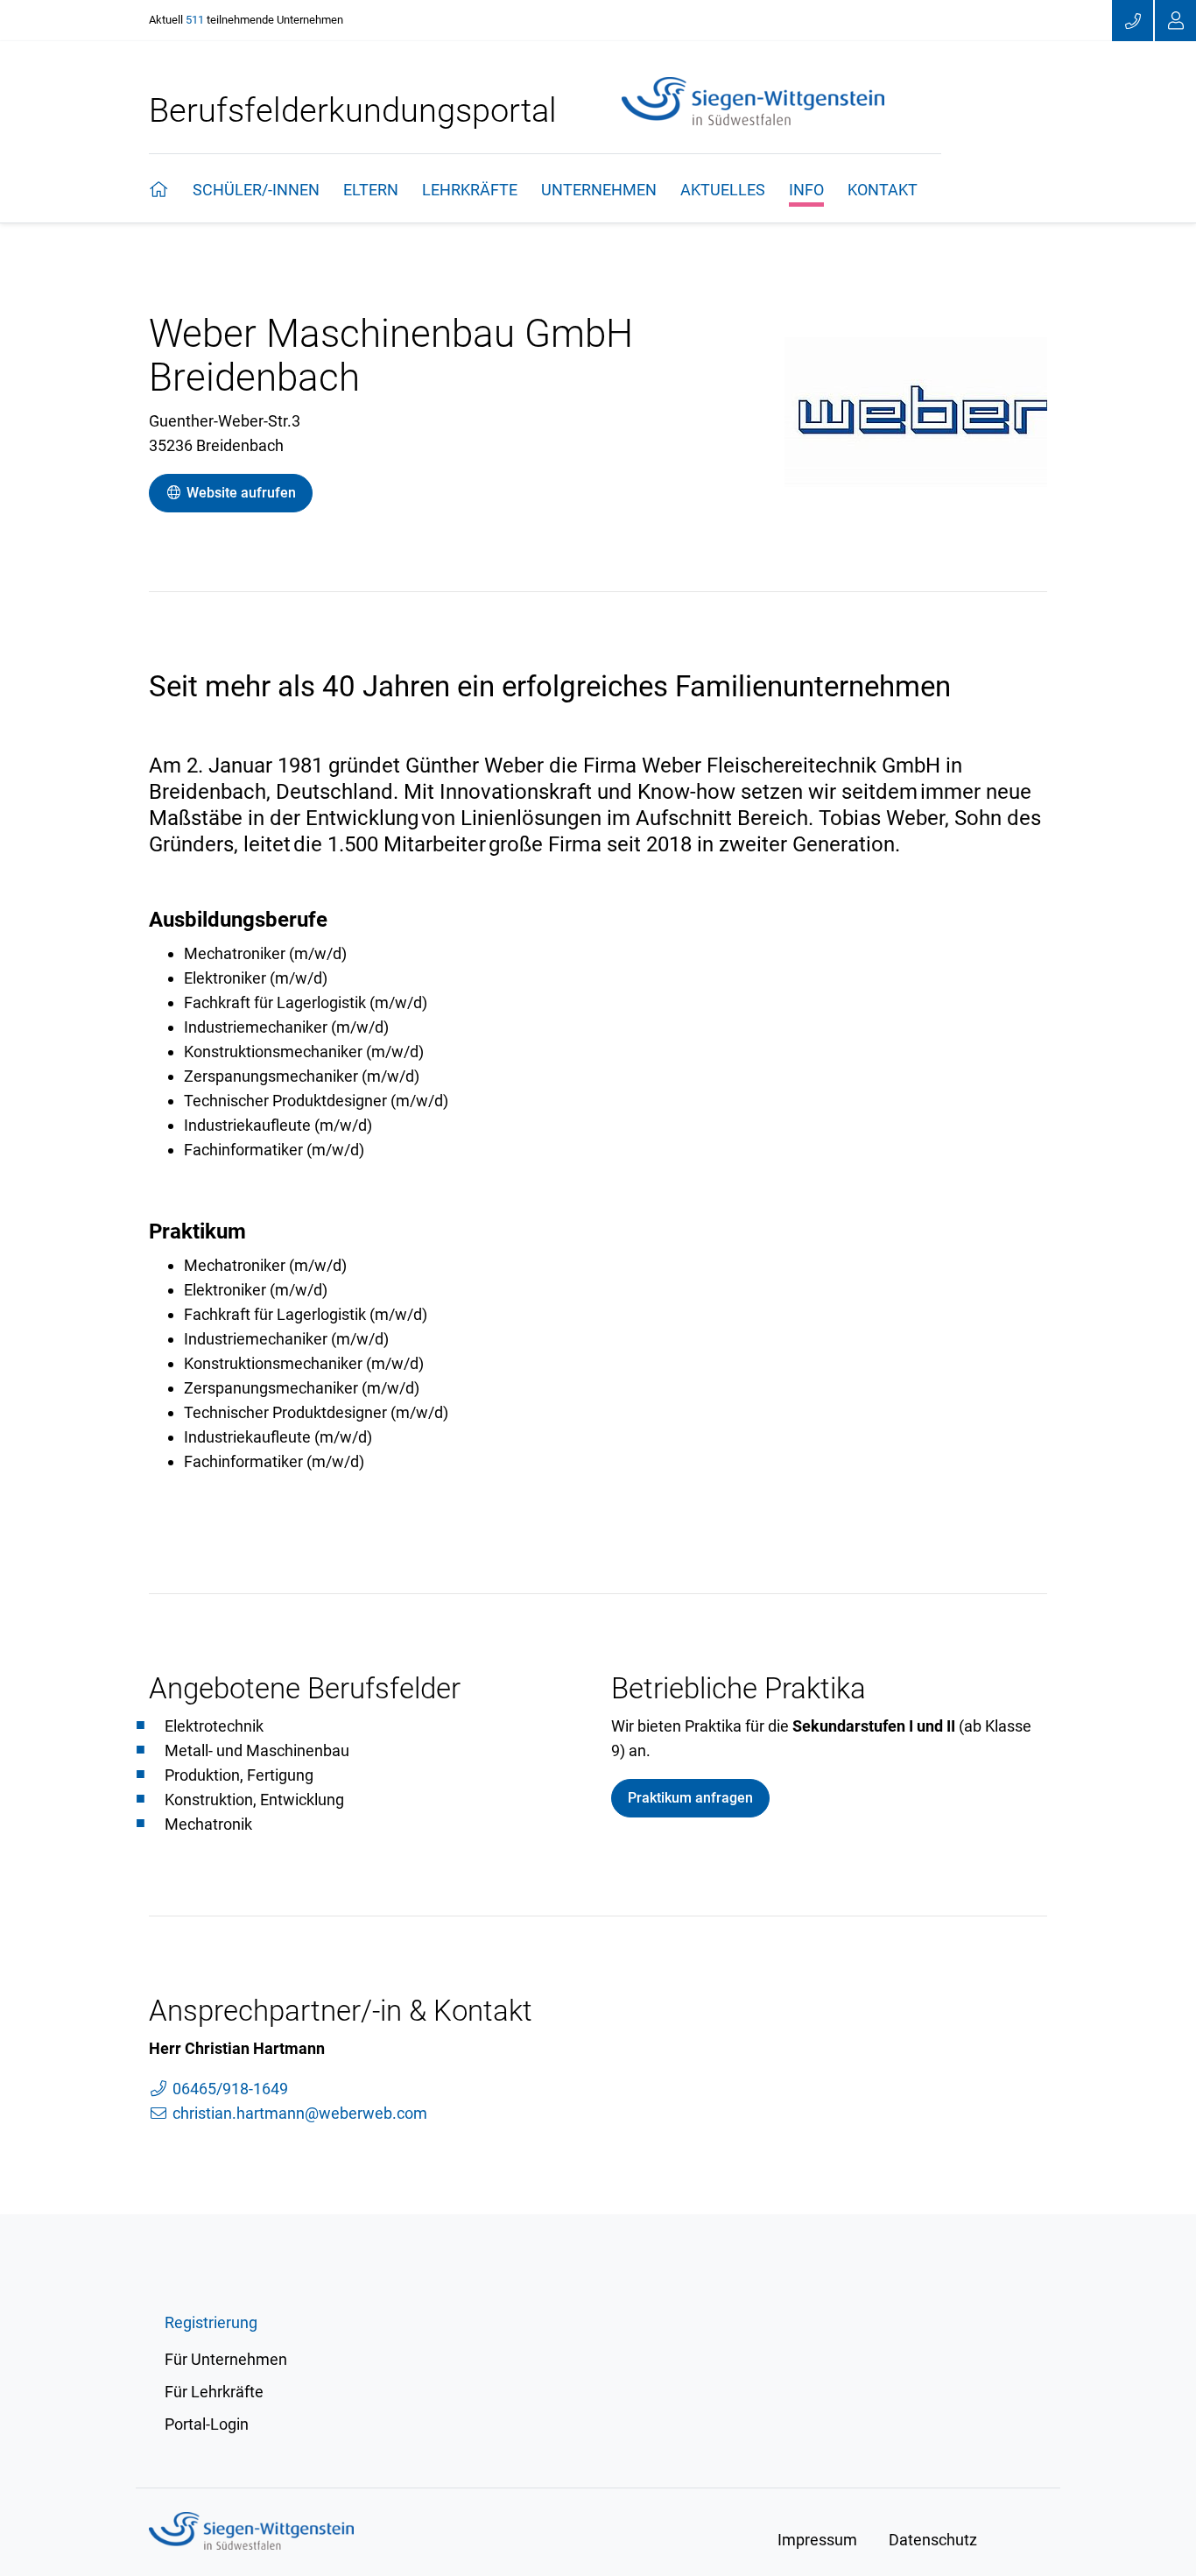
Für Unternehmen (226, 2359)
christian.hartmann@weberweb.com (298, 2113)
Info (806, 190)
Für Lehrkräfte (214, 2392)
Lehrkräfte (470, 190)
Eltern (371, 190)
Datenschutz (933, 2540)
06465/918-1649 (229, 2089)
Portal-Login (207, 2424)
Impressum (817, 2540)
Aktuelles (723, 190)
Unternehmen (599, 190)
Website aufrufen (239, 493)
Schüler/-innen (256, 190)
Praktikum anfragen (690, 1798)
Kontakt (883, 190)
